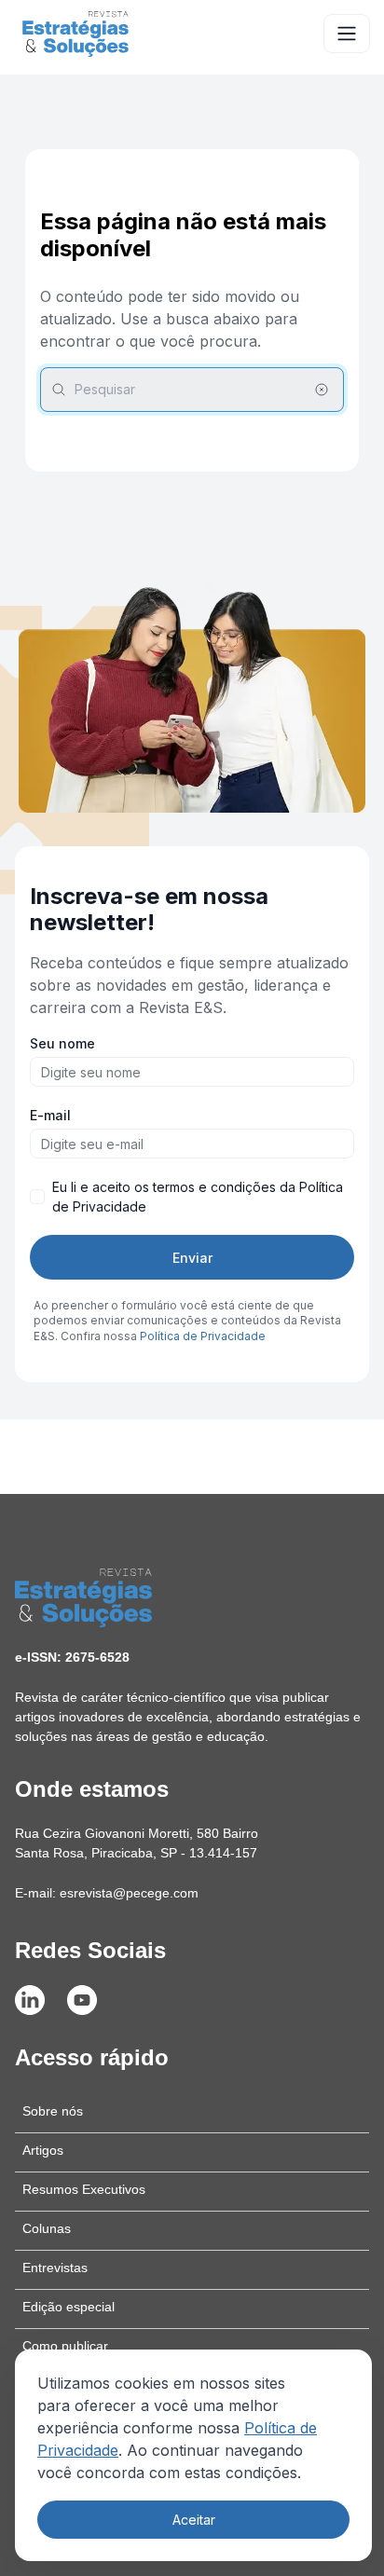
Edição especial (69, 2307)
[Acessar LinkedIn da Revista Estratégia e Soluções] (30, 2000)
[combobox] (192, 390)
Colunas (47, 2228)
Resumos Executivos (84, 2189)
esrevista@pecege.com (129, 1893)
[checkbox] (37, 1197)
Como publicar (65, 2346)
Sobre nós (53, 2111)
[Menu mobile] (347, 34)
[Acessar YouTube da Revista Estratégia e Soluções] (82, 2000)
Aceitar (194, 2520)
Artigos (43, 2150)
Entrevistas (55, 2268)
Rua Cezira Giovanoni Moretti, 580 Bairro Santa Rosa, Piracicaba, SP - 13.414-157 (137, 1843)
